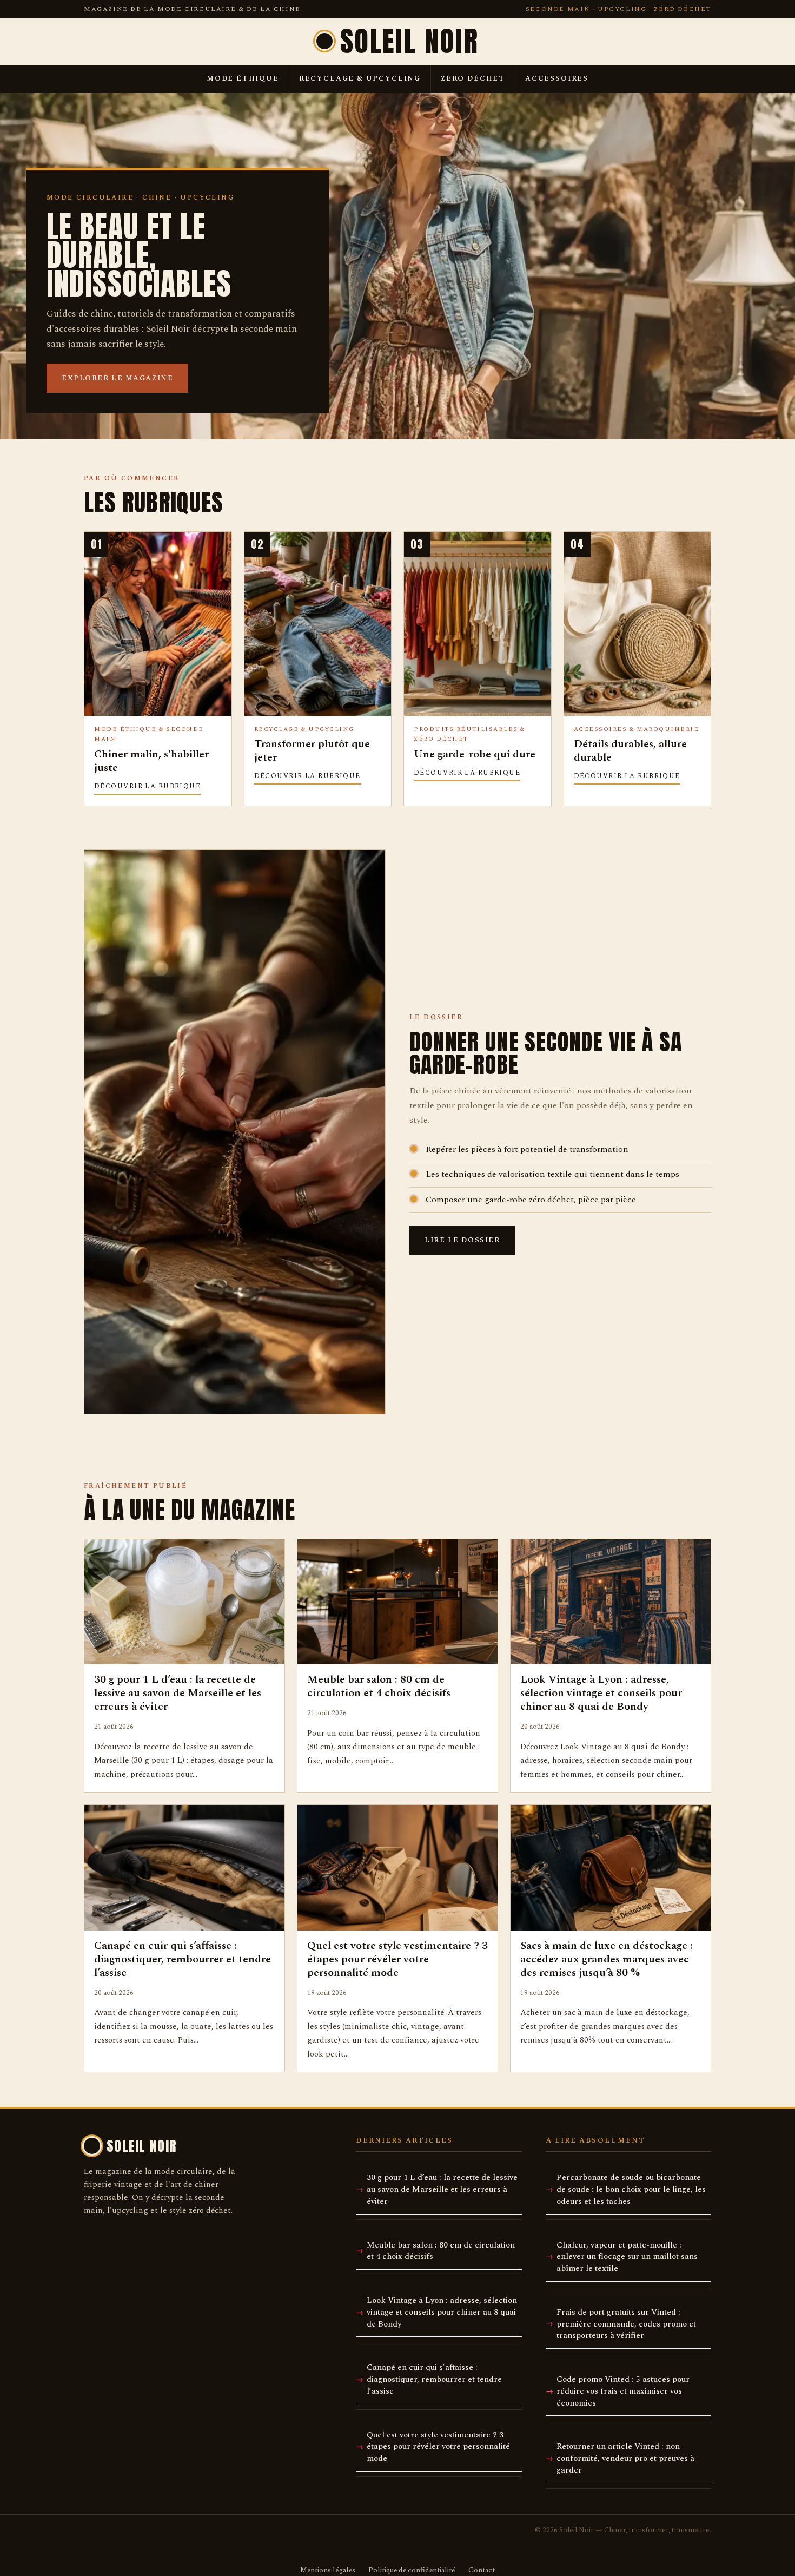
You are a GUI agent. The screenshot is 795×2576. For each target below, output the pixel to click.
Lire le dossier (462, 1240)
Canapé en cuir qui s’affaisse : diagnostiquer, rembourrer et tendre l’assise (434, 2379)
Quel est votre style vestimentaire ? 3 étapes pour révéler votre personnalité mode (438, 2447)
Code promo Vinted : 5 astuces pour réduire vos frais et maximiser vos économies (623, 2391)
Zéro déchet (473, 78)
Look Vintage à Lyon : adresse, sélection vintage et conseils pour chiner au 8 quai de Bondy (442, 2312)
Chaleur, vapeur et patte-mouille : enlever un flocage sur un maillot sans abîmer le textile (627, 2257)
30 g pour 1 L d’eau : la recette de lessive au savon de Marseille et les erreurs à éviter (442, 2189)
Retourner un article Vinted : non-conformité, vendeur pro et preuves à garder (625, 2458)
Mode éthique (243, 78)
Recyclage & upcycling (360, 78)
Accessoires (557, 78)
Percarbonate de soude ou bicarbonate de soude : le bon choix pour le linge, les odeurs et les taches (631, 2189)
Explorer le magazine (117, 378)
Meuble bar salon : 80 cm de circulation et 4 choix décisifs (441, 2251)
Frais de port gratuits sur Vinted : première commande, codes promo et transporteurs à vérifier (626, 2324)
